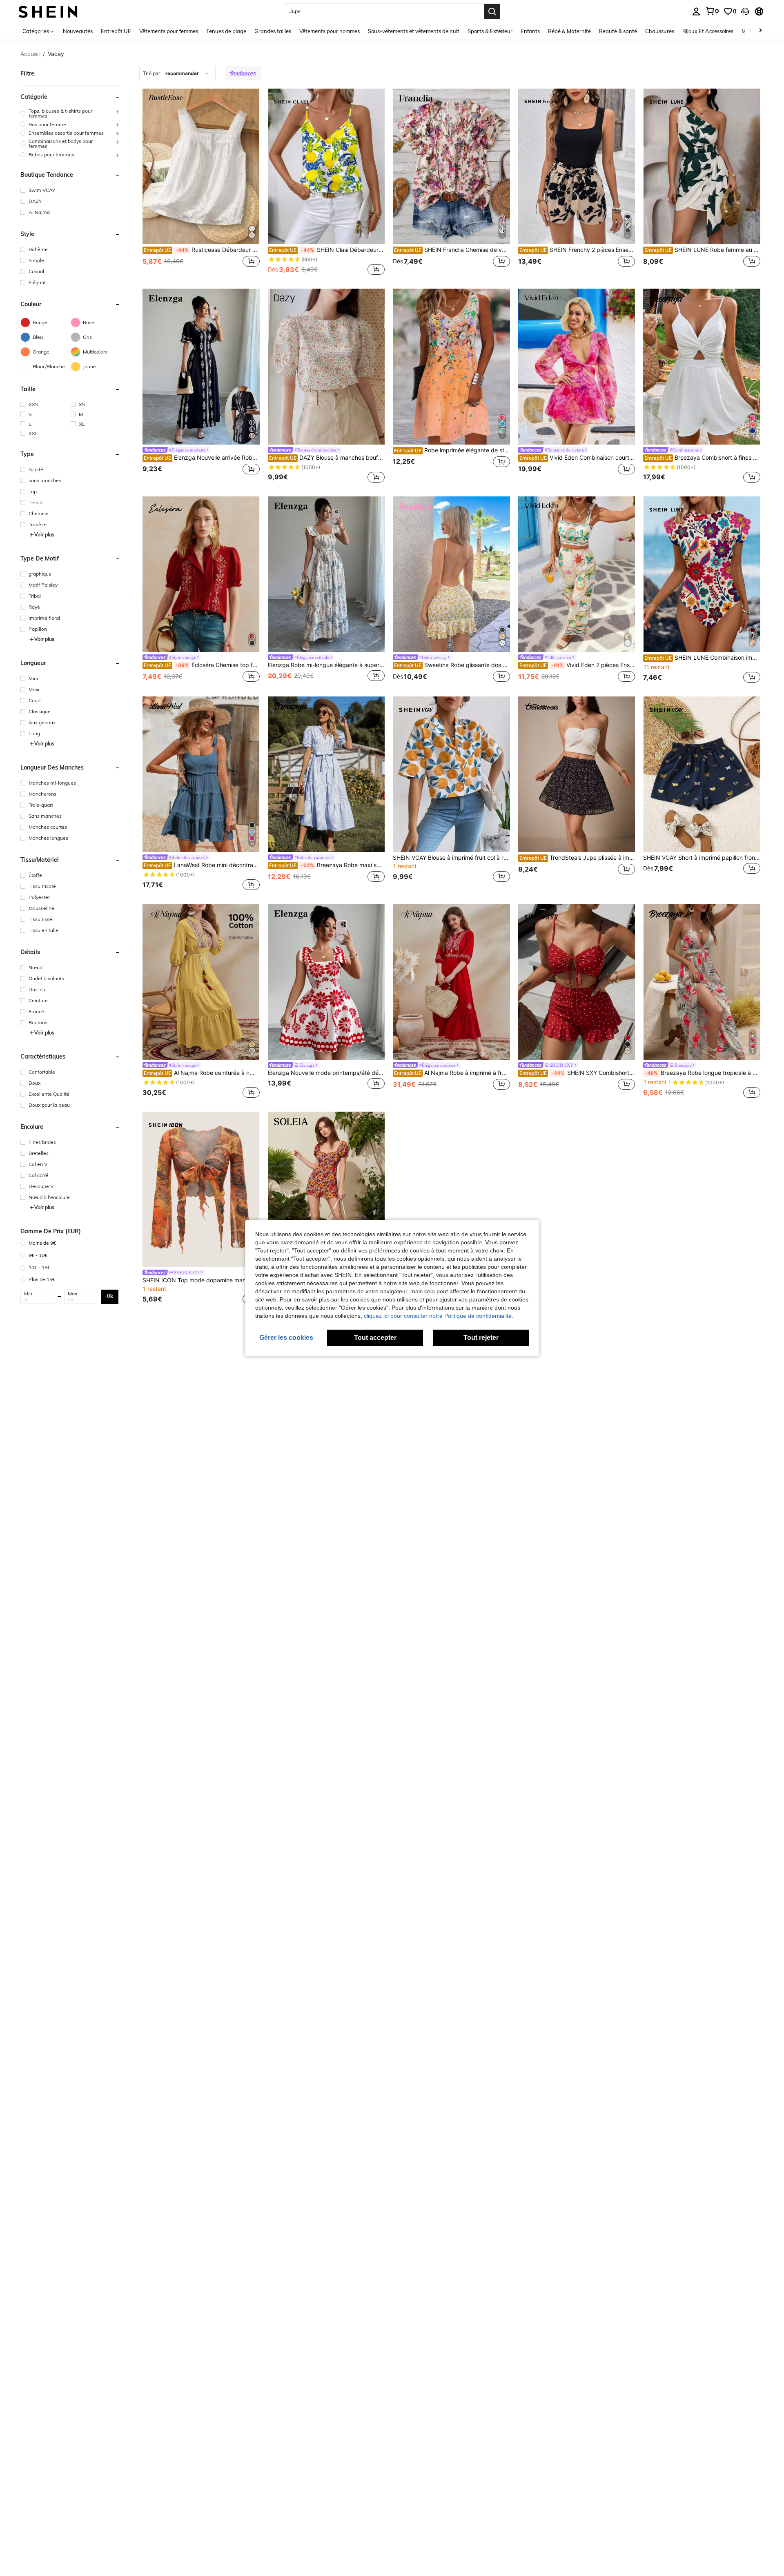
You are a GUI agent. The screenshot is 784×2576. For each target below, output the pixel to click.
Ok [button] (110, 1296)
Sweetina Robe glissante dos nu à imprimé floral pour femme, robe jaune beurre (452, 665)
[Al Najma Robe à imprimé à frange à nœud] (451, 982)
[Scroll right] (760, 31)
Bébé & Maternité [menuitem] (569, 31)
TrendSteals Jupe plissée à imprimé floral (577, 858)
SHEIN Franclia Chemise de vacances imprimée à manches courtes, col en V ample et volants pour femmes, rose (452, 250)
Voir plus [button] (44, 535)
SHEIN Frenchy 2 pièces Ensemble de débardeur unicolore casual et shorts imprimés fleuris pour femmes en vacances (577, 250)
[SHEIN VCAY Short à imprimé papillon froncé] (702, 774)
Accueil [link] (30, 54)
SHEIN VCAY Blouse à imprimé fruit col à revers (451, 858)
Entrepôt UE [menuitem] (116, 31)
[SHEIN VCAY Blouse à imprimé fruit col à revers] (451, 774)
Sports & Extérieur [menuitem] (490, 31)
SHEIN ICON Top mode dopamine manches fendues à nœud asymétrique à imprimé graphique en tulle (201, 1280)
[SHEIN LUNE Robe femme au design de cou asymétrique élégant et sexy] (702, 166)
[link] (712, 11)
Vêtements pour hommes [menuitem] (330, 31)
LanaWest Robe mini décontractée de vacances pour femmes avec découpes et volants (202, 865)
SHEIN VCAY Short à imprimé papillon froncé (702, 858)
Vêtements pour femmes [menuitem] (169, 31)
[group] (71, 113)
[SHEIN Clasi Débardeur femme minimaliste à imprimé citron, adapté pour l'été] (326, 166)
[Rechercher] (492, 11)
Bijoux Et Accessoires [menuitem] (708, 31)
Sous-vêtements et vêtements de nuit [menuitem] (414, 31)
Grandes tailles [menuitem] (273, 31)
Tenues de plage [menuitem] (226, 31)
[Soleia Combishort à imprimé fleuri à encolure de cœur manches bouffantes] (326, 1189)
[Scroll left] (751, 31)
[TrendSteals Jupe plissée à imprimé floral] (577, 774)
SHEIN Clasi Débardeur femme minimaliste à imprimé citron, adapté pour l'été (327, 250)
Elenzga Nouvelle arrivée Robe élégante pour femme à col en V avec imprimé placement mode (202, 458)
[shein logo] (48, 11)
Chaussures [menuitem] (660, 31)
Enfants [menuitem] (530, 31)
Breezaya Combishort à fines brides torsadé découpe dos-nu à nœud (702, 458)
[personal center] (696, 11)
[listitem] (201, 183)
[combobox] (177, 73)
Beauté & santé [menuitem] (618, 31)
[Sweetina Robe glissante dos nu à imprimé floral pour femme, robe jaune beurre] (451, 574)
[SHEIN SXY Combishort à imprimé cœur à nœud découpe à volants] (577, 982)
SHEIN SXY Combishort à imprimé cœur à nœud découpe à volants (577, 1073)
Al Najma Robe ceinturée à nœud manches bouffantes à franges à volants (202, 1073)
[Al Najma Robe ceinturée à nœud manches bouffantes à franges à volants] (201, 982)
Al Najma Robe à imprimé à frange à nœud (452, 1073)
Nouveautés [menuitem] (78, 31)
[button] (745, 11)
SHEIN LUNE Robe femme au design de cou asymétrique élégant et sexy (702, 250)
